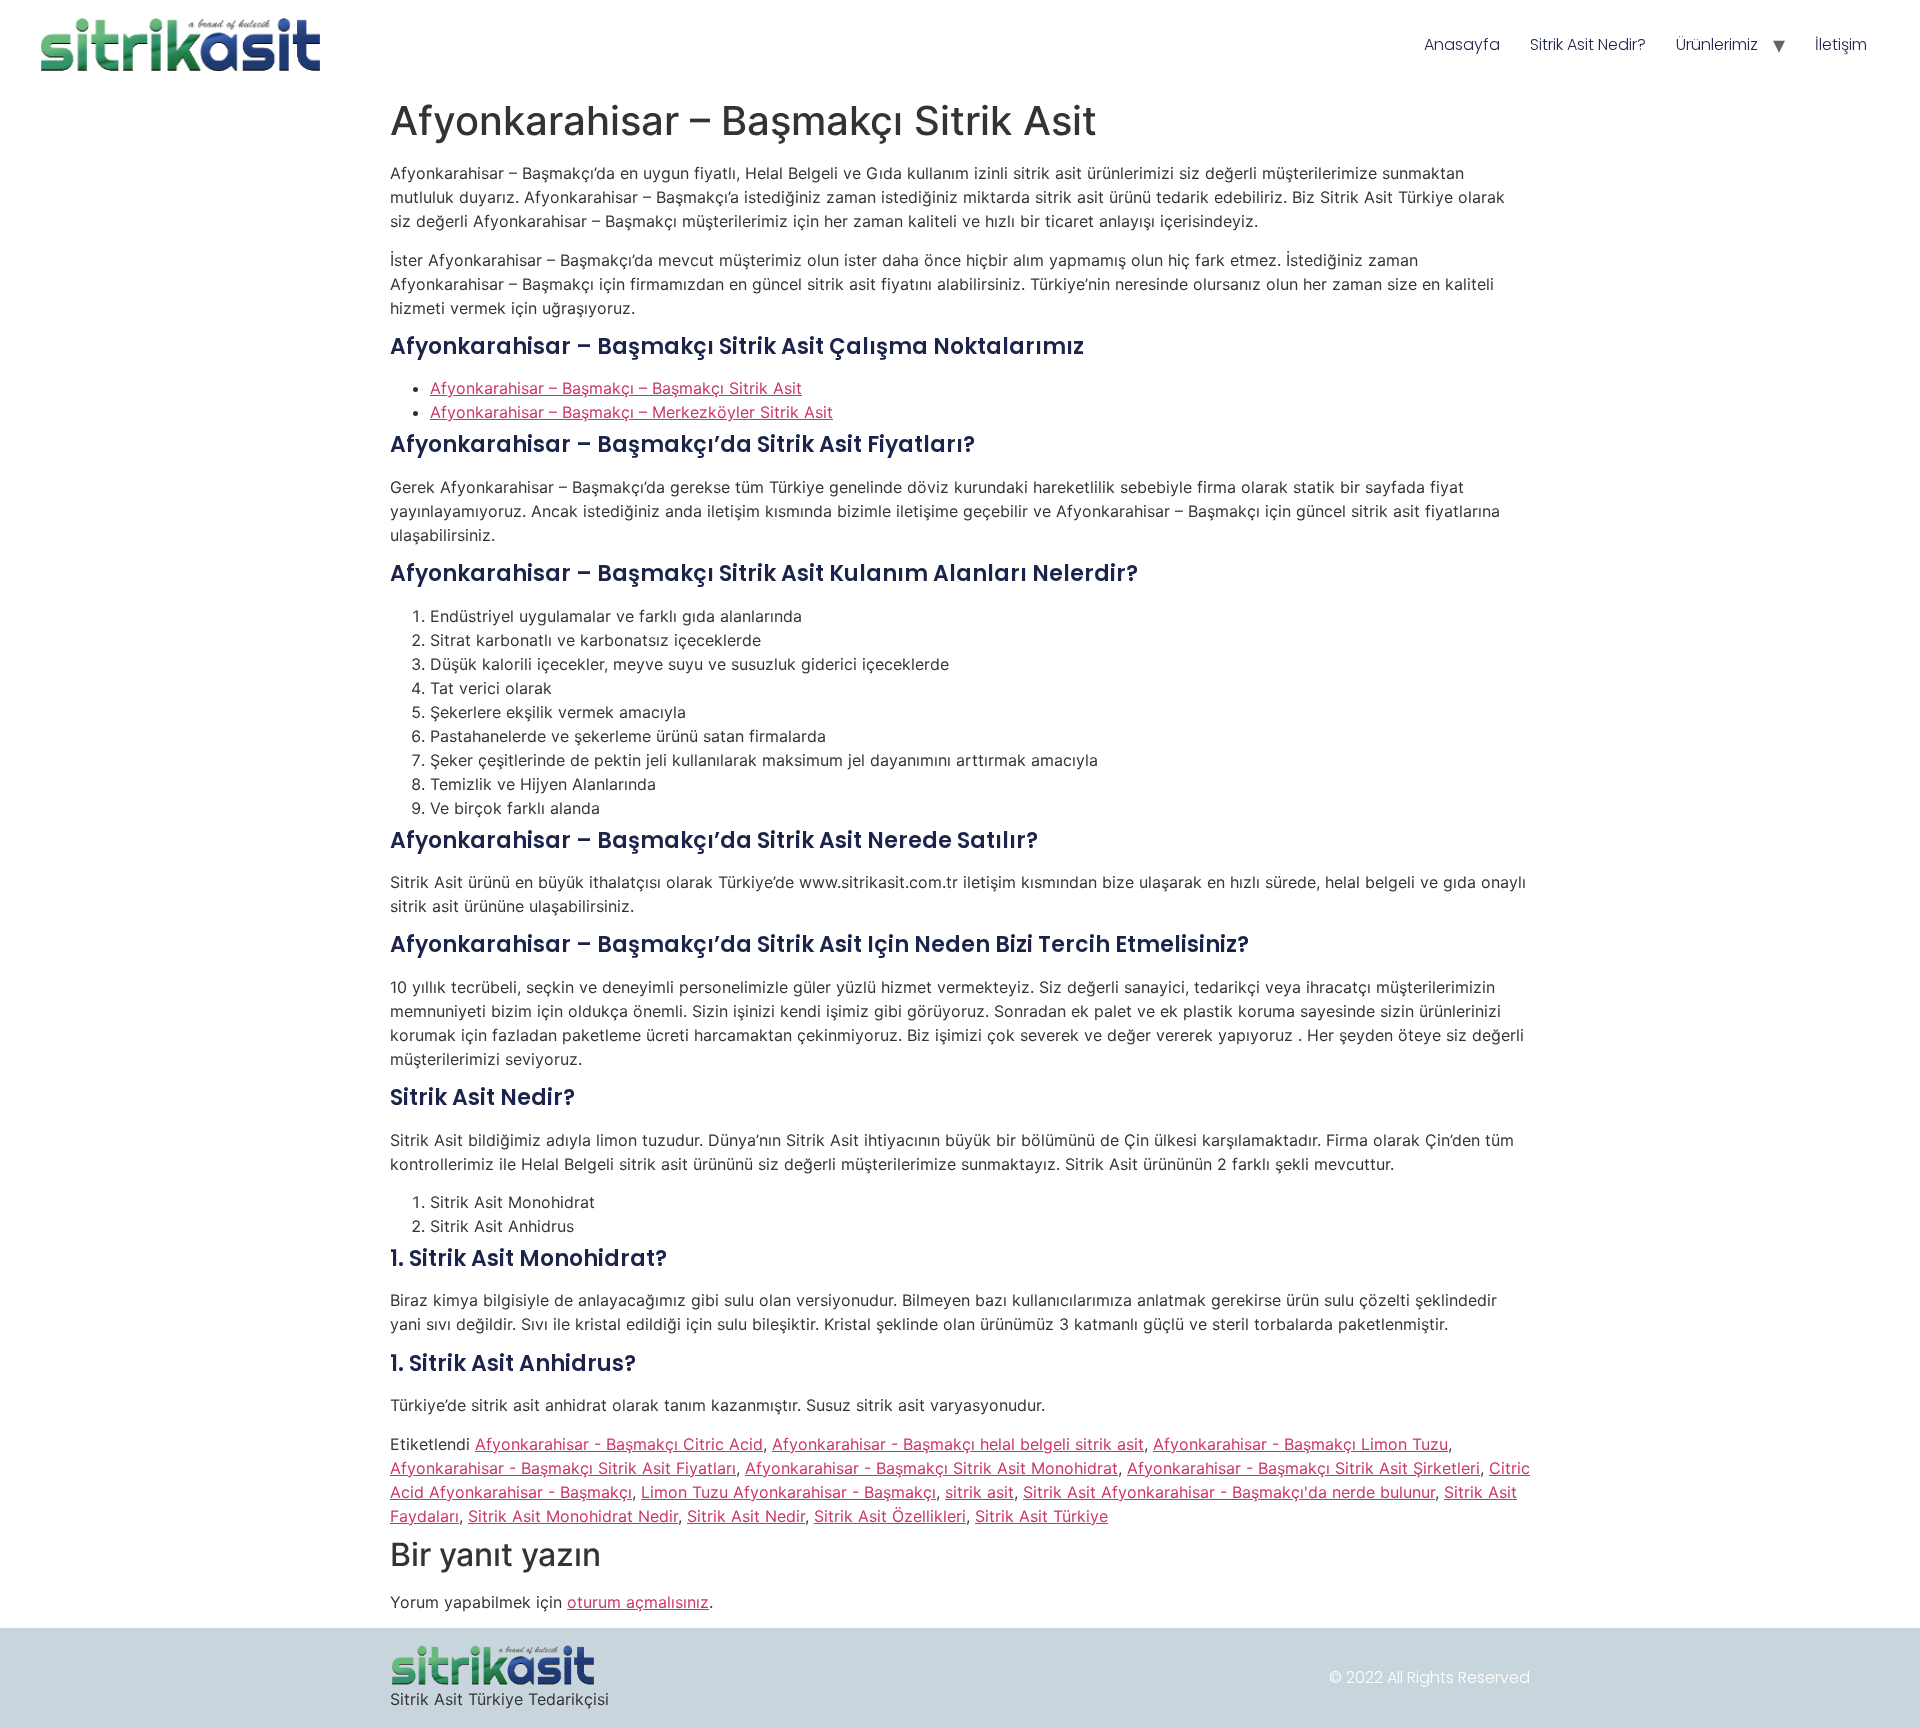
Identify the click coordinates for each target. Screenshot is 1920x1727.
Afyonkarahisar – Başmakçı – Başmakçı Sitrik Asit (616, 388)
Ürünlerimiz (1717, 44)
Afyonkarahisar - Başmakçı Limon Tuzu (1300, 1444)
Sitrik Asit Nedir (746, 1516)
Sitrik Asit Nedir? (1588, 44)
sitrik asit (979, 1492)
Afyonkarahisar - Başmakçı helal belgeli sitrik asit (958, 1444)
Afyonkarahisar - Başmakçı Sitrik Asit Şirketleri (1303, 1468)
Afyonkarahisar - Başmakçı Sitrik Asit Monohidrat (931, 1468)
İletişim (1841, 44)
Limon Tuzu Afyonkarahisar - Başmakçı (788, 1492)
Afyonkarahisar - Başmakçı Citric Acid (619, 1444)
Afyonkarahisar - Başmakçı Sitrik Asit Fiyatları (563, 1468)
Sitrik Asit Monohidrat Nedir (573, 1516)
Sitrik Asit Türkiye (1041, 1516)
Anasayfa (1462, 44)
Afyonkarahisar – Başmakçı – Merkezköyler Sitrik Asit (631, 412)
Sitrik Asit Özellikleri (890, 1516)
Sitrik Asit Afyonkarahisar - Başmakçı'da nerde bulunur (1229, 1492)
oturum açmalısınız (638, 1602)
